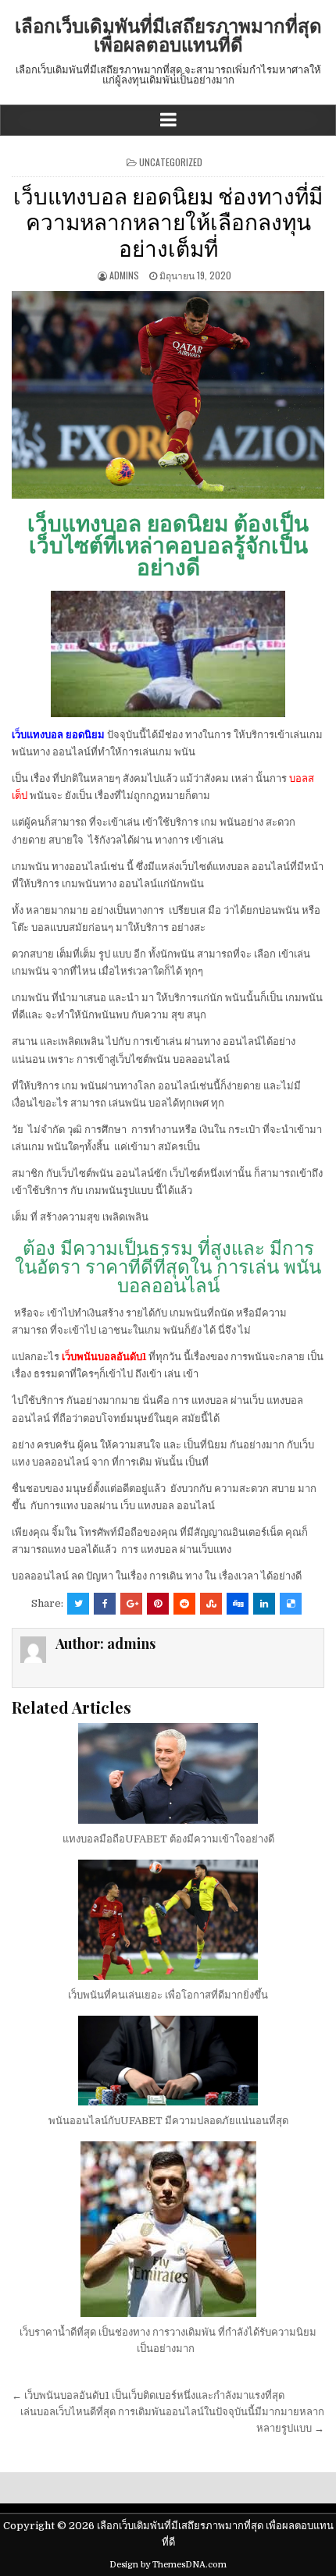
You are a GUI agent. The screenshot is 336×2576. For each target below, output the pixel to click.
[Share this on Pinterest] (158, 1604)
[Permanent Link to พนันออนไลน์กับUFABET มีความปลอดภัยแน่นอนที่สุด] (168, 2061)
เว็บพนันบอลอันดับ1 (104, 1357)
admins (124, 275)
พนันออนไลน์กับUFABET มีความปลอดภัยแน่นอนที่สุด (168, 2121)
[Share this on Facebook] (105, 1604)
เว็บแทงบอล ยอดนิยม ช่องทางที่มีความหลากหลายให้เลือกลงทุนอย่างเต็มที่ (168, 221)
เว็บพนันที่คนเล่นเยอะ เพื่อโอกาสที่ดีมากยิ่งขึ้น (168, 1995)
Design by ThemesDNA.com (168, 2565)
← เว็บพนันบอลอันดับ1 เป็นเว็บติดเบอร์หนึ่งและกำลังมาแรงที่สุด (148, 2395)
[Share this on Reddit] (184, 1604)
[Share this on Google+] (131, 1604)
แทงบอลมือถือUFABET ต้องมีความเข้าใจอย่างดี (168, 1839)
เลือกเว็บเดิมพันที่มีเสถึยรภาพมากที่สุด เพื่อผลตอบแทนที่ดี (168, 34)
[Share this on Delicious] (291, 1604)
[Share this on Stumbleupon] (211, 1604)
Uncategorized (171, 162)
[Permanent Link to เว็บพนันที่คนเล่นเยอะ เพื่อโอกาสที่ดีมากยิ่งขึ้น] (168, 1920)
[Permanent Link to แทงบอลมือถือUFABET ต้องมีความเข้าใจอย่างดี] (168, 1773)
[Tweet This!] (78, 1604)
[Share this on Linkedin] (264, 1604)
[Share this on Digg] (238, 1604)
